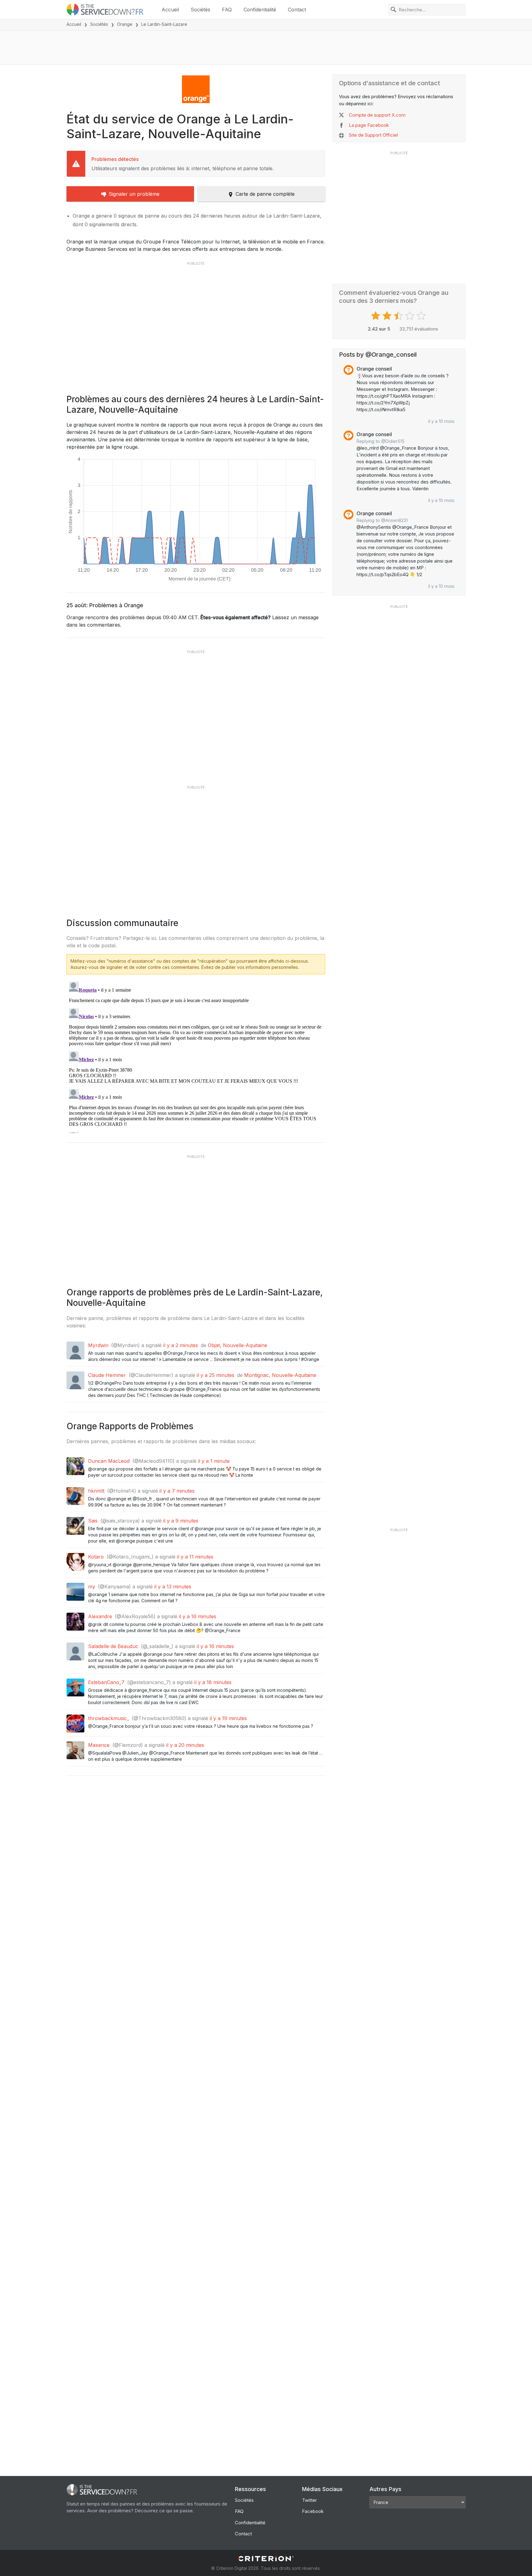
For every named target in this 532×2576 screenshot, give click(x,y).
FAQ (227, 10)
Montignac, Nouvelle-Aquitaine (280, 1375)
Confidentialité (260, 10)
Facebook (313, 2511)
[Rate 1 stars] (376, 316)
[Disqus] (196, 1056)
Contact (297, 10)
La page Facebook (369, 125)
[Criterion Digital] (266, 2559)
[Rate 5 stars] (422, 316)
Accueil (170, 10)
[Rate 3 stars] (399, 316)
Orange (125, 24)
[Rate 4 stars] (411, 316)
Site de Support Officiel (373, 135)
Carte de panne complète (265, 194)
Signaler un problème (134, 194)
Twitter (309, 2500)
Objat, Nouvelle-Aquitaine (238, 1345)
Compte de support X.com (377, 115)
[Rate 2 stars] (388, 316)
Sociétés (200, 10)
